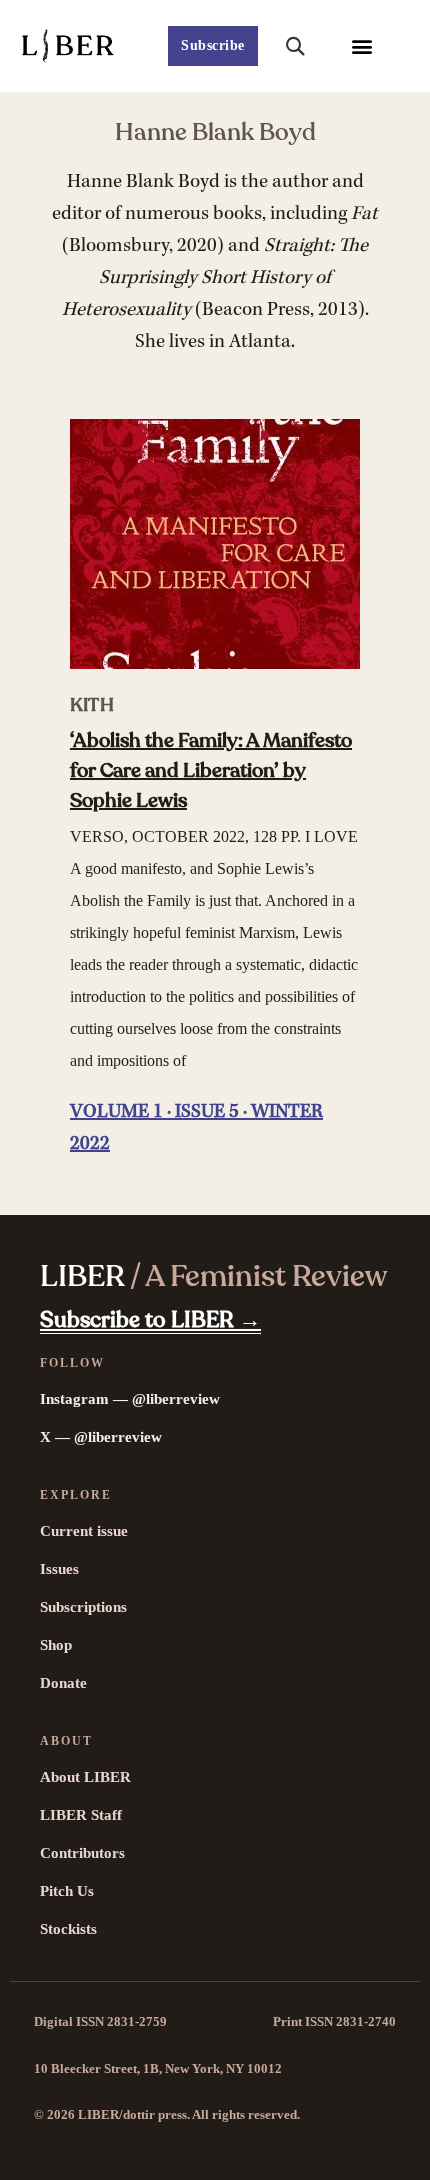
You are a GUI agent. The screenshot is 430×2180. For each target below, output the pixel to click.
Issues (59, 1569)
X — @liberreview (101, 1437)
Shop (56, 1645)
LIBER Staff (81, 1815)
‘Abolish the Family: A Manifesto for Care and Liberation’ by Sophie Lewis (211, 770)
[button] (362, 46)
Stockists (68, 1929)
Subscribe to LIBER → (150, 1320)
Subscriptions (83, 1607)
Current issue (84, 1531)
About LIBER (85, 1777)
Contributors (82, 1853)
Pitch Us (67, 1891)
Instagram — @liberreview (130, 1399)
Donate (63, 1683)
